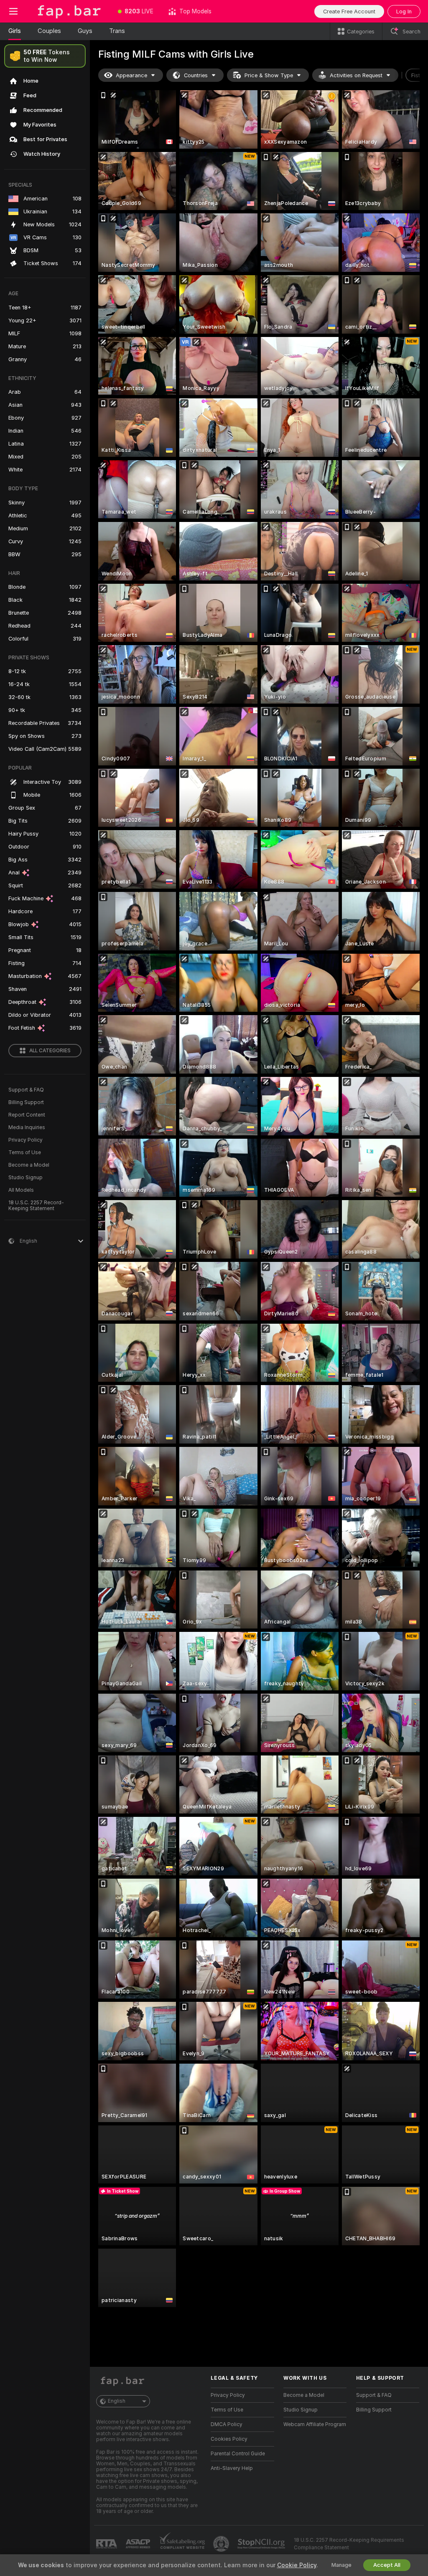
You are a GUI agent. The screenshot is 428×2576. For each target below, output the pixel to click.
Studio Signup (25, 1178)
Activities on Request (356, 75)
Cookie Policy (297, 2565)
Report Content (27, 1115)
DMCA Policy (227, 2424)
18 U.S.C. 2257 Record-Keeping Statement (36, 1206)
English (117, 2401)
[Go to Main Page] (69, 11)
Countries (196, 75)
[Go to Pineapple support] (222, 2544)
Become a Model (29, 1165)
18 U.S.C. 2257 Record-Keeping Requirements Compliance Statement (349, 2544)
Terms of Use (25, 1152)
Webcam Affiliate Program (315, 2424)
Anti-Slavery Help (232, 2468)
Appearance (131, 75)
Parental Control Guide (238, 2454)
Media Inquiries (27, 1127)
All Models (21, 1190)
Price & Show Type (269, 75)
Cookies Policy (229, 2439)
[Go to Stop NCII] (262, 2544)
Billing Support (26, 1102)
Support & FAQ (26, 1090)
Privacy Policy (25, 1140)
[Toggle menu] (13, 11)
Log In (404, 11)
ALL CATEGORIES (50, 1051)
